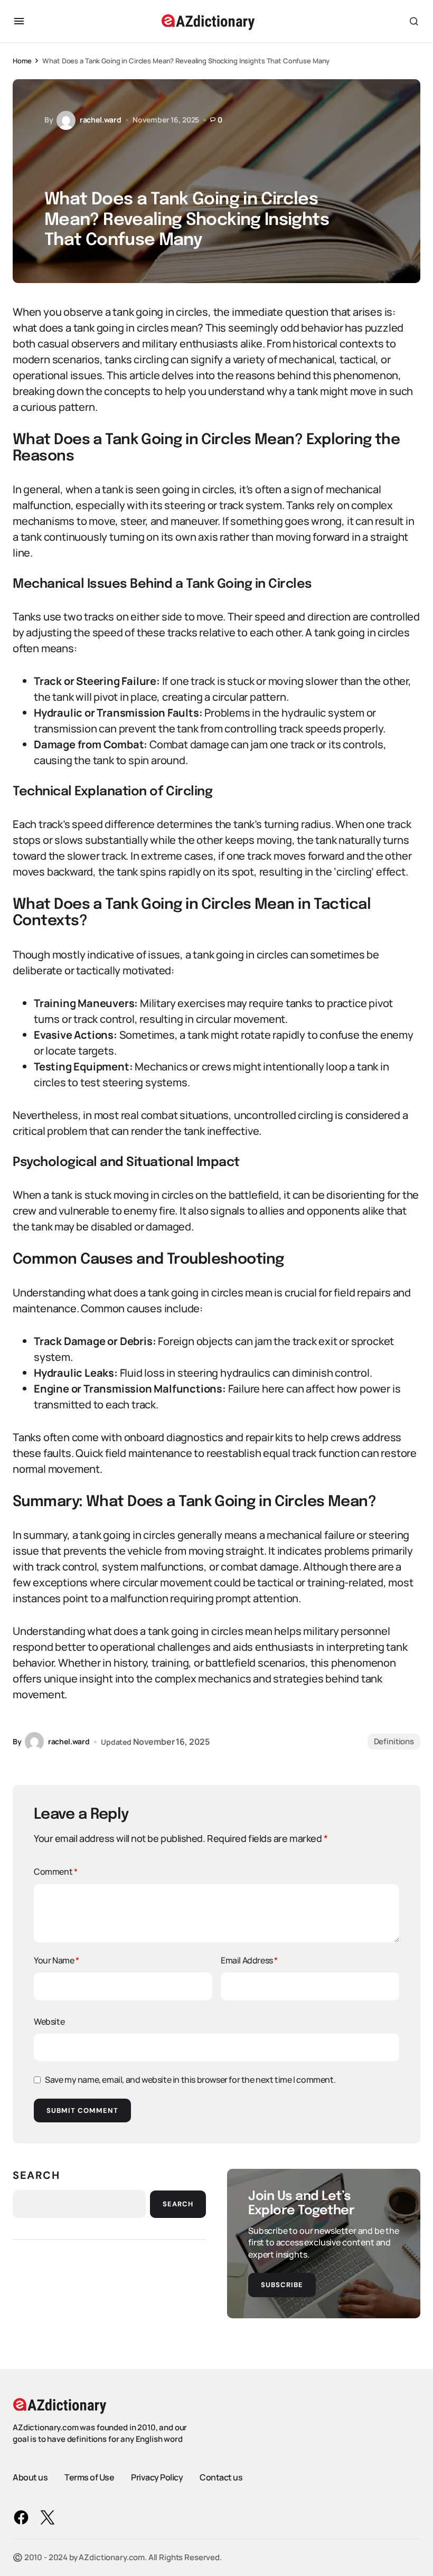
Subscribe (282, 2285)
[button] (19, 21)
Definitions (394, 1741)
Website (49, 2022)
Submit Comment (82, 2110)
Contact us (221, 2477)
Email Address (249, 1960)
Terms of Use (89, 2477)
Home (22, 61)
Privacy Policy (157, 2477)
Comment (55, 1872)
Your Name (57, 1960)
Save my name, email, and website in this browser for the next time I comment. (190, 2080)
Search (36, 2175)
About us (30, 2477)
